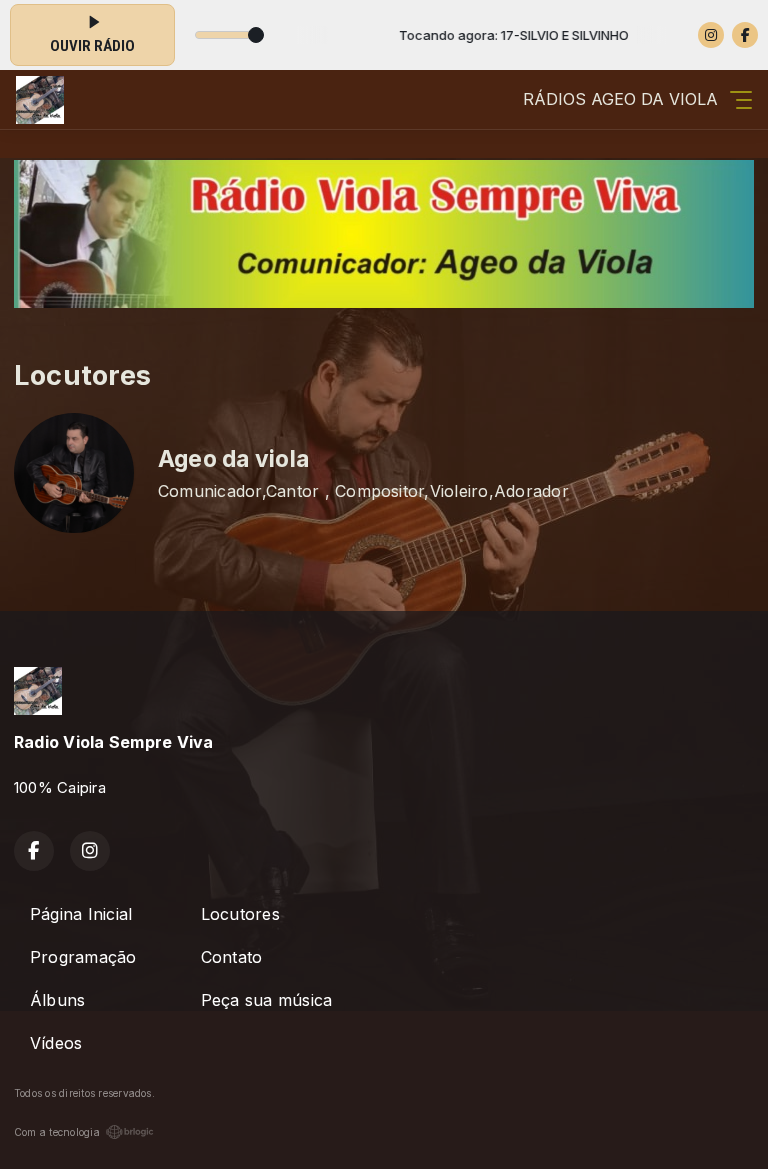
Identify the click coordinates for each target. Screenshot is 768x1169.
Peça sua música (267, 1000)
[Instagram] (711, 35)
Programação (83, 957)
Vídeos (56, 1043)
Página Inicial (81, 914)
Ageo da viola (233, 459)
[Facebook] (745, 35)
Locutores (240, 914)
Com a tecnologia (57, 1132)
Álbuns (57, 1000)
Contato (232, 957)
